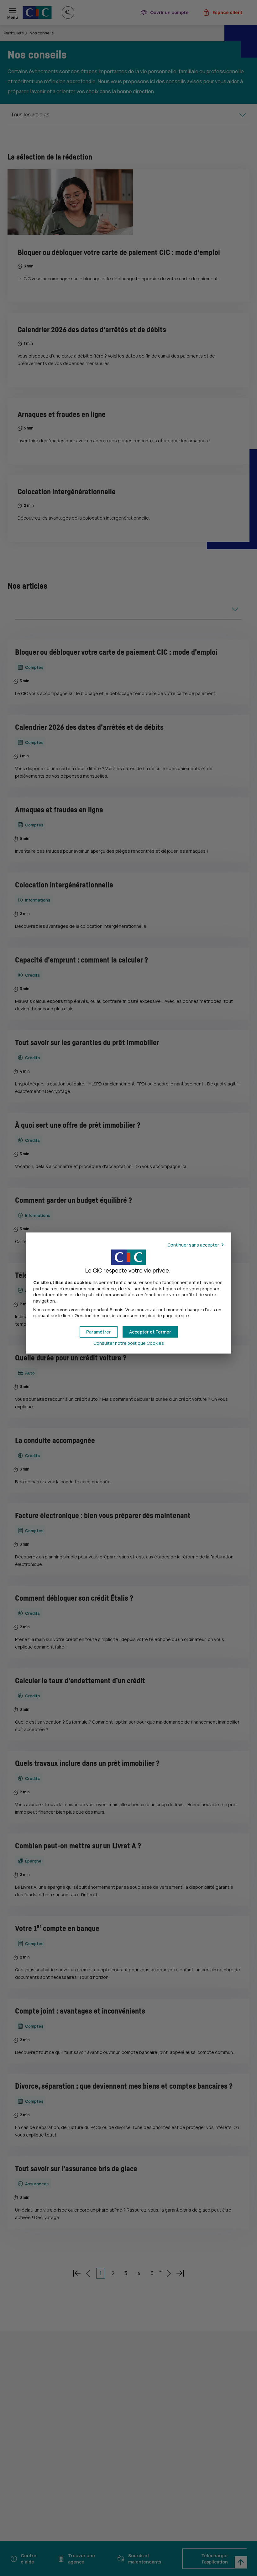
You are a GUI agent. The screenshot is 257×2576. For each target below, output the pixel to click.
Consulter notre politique (129, 1343)
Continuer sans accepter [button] (193, 1245)
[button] (150, 1332)
